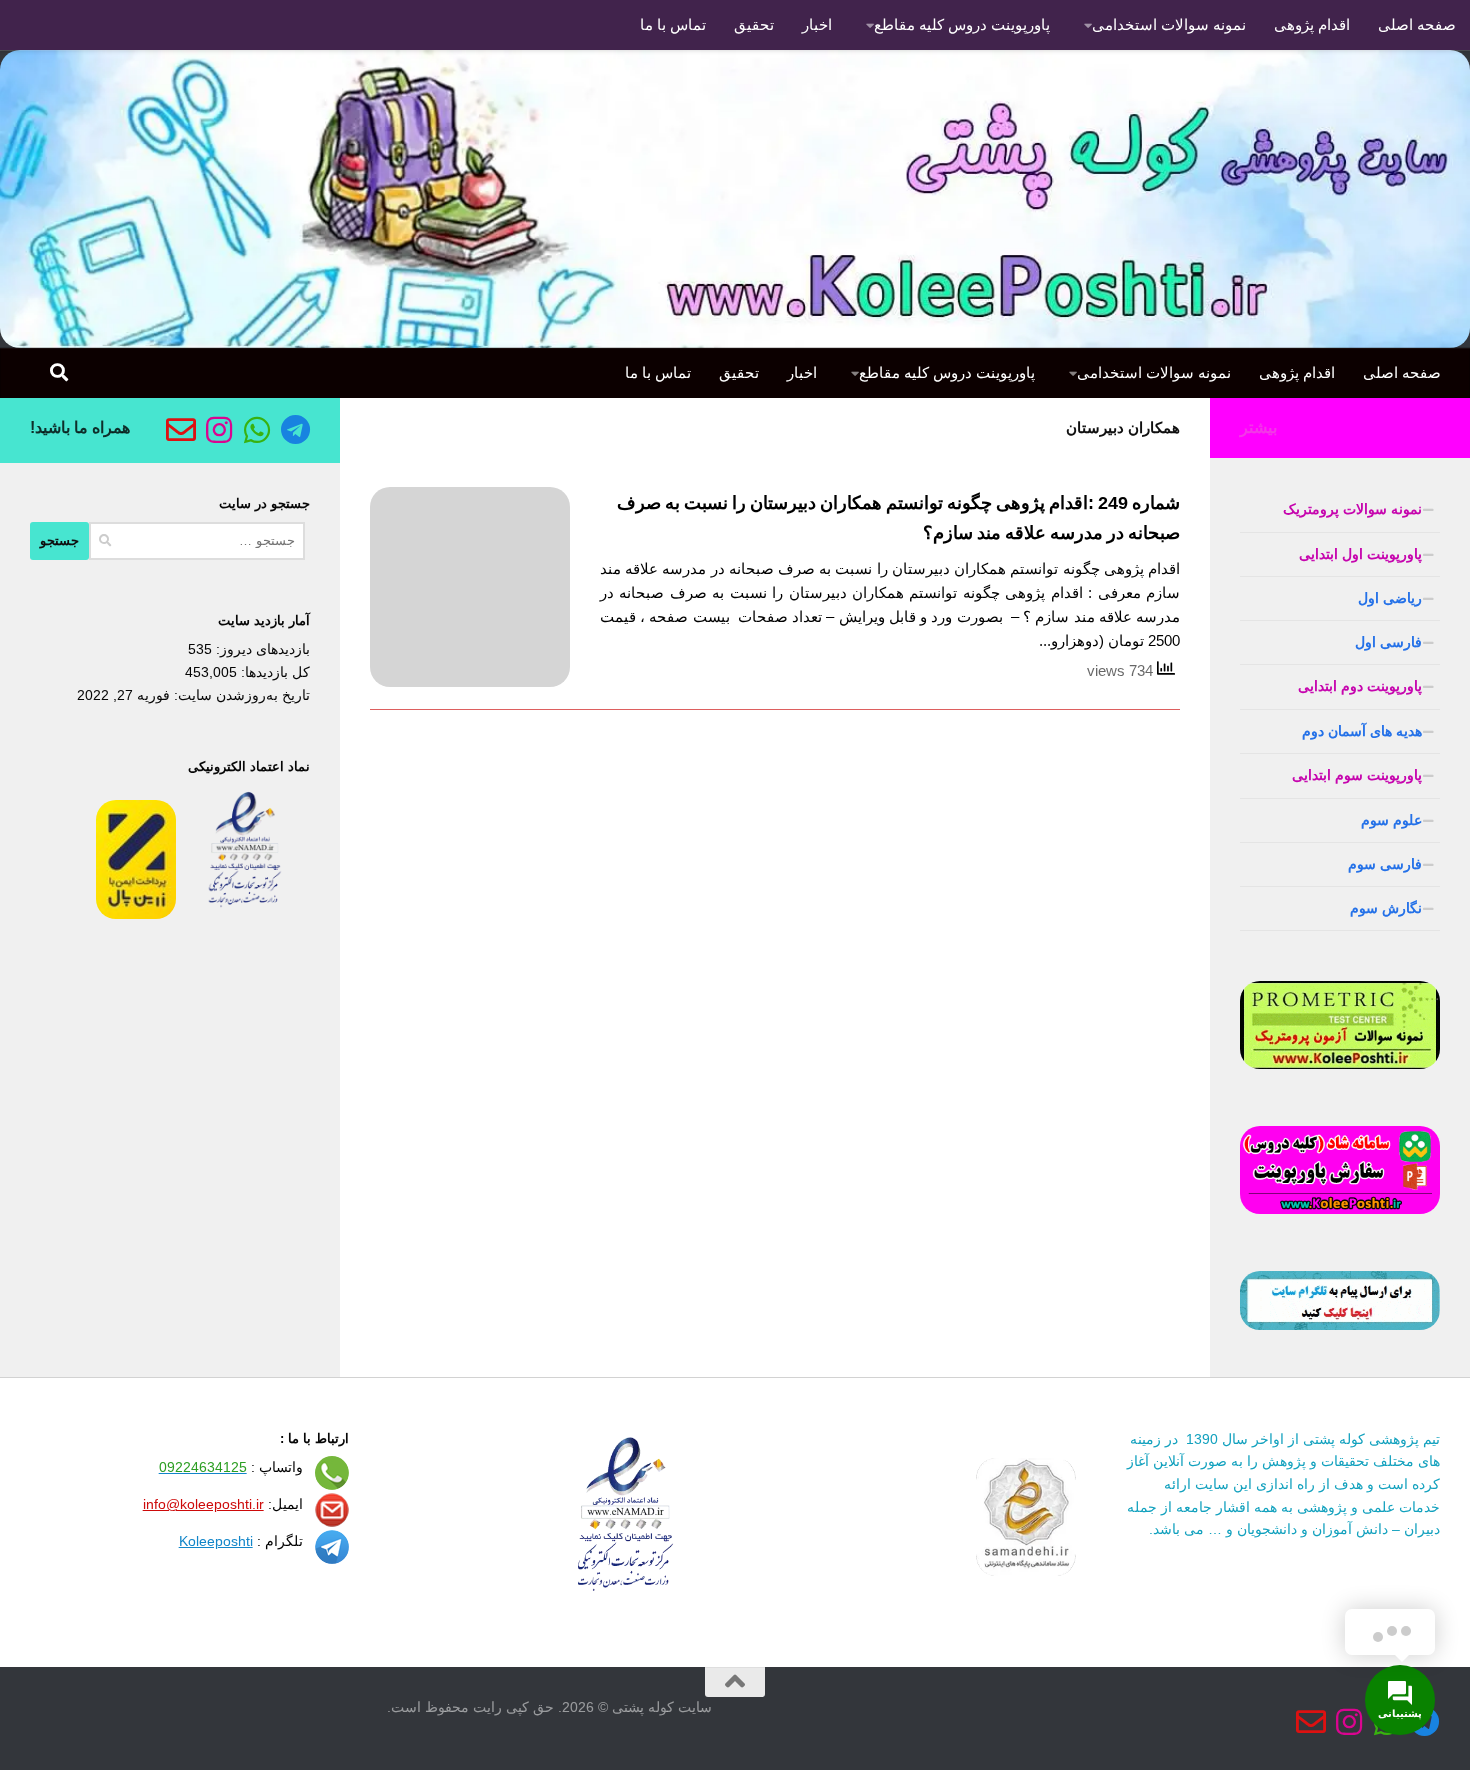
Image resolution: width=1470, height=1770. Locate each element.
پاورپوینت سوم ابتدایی (1357, 775)
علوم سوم (1391, 820)
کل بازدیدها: (273, 672)
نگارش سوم (1386, 908)
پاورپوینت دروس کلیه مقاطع (962, 24)
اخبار (817, 24)
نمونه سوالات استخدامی (1169, 24)
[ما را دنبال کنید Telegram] (295, 430)
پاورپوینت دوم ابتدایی (1360, 686)
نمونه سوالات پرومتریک (1352, 509)
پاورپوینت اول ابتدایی (1360, 554)
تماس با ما (673, 24)
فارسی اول (1388, 642)
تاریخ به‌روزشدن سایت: (240, 695)
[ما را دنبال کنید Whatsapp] (257, 430)
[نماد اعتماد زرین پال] (136, 914)
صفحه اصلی (1417, 24)
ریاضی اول (1390, 598)
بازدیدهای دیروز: (261, 649)
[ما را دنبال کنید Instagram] (219, 430)
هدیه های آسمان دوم (1362, 731)
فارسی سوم (1385, 864)
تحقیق (754, 24)
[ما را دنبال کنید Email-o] (181, 430)
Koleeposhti (216, 1541)
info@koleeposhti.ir (203, 1504)
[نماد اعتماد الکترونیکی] (245, 914)
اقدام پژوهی (1312, 24)
